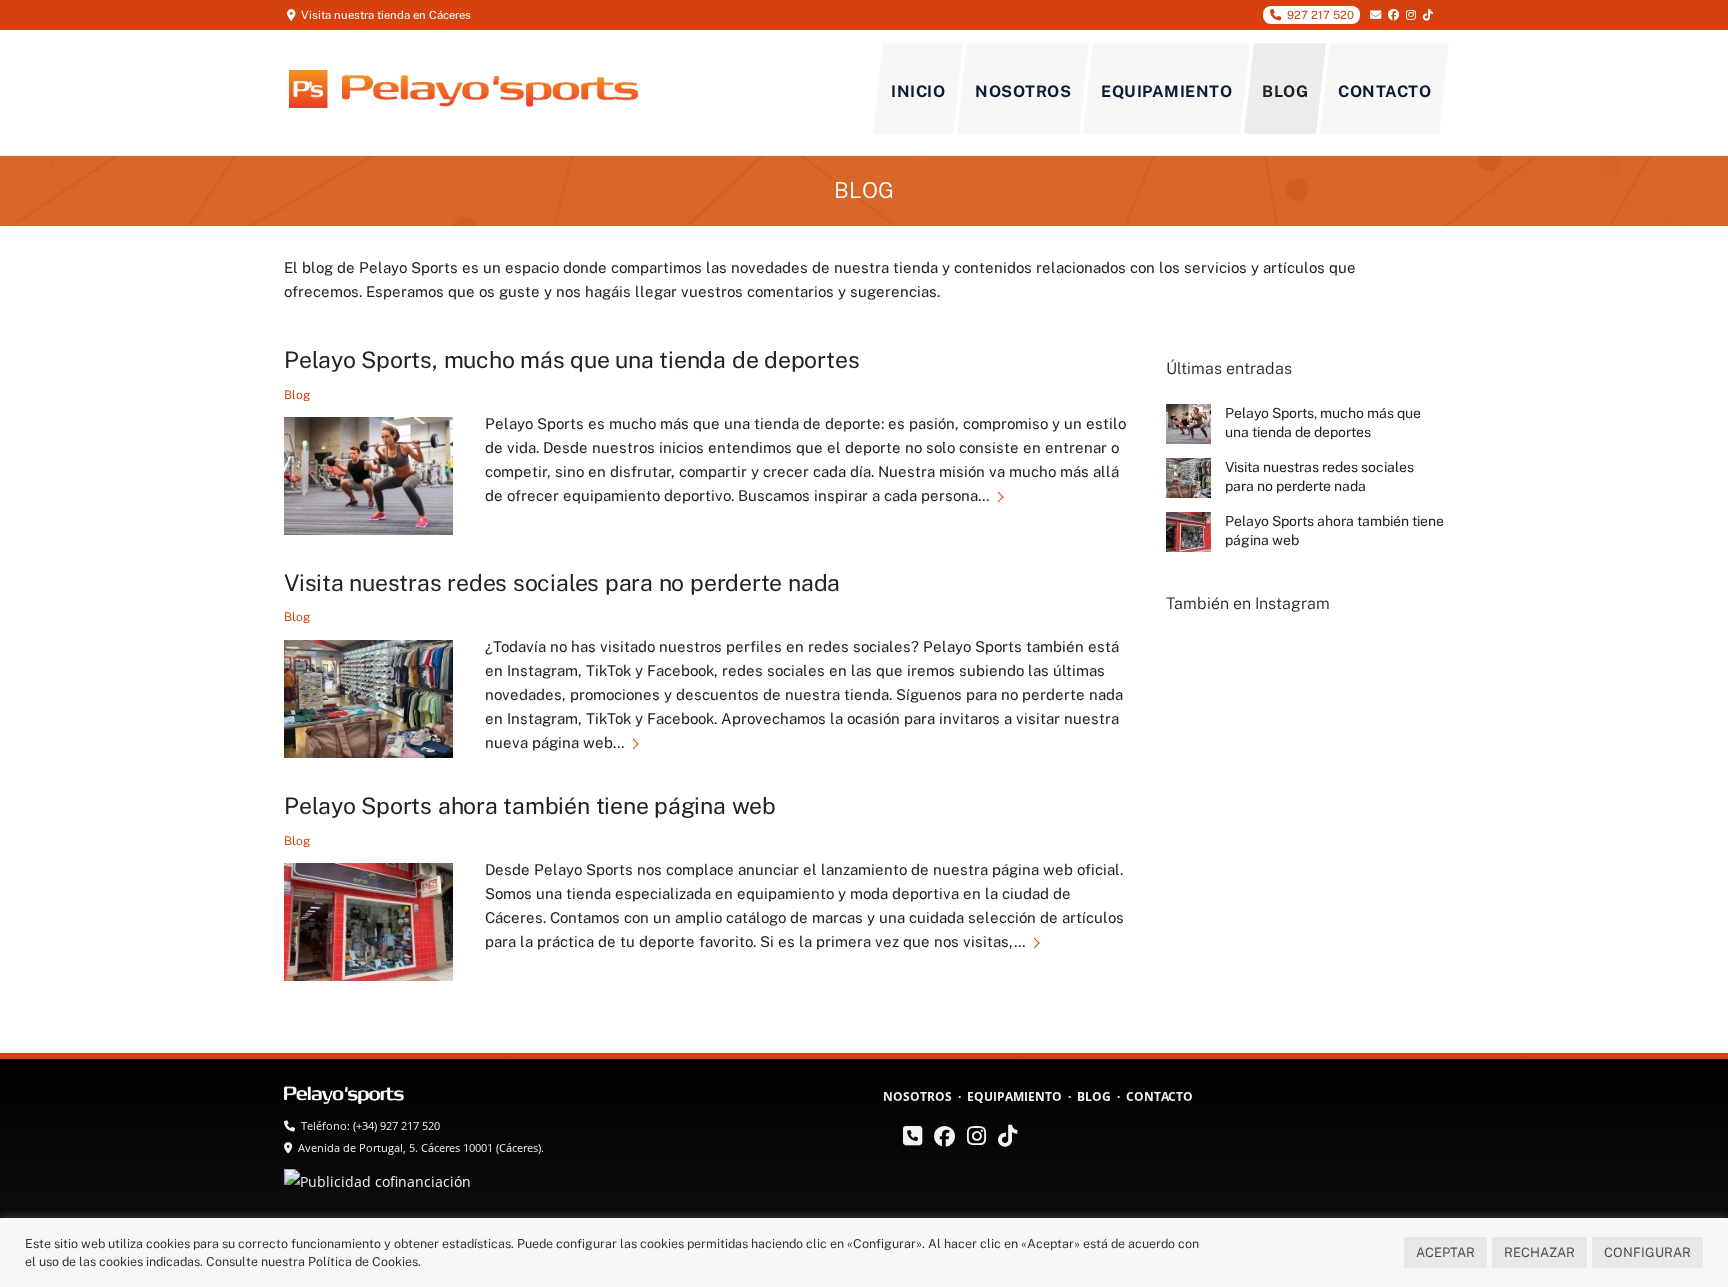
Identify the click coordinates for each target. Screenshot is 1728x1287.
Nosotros (1023, 91)
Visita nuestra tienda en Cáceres (386, 15)
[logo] (346, 1096)
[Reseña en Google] (893, 1143)
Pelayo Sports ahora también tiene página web (530, 805)
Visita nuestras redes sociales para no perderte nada (562, 582)
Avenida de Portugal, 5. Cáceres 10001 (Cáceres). (421, 1147)
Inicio (918, 91)
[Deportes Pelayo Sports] (464, 97)
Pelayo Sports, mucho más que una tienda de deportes (571, 359)
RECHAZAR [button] (1539, 1252)
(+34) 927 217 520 (396, 1125)
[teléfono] (912, 1138)
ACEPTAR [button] (1445, 1252)
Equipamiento (1166, 91)
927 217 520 (1317, 15)
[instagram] (976, 1138)
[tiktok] (1007, 1138)
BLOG (864, 190)
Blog (1285, 91)
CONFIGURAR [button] (1647, 1252)
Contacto (1384, 91)
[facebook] (944, 1138)
